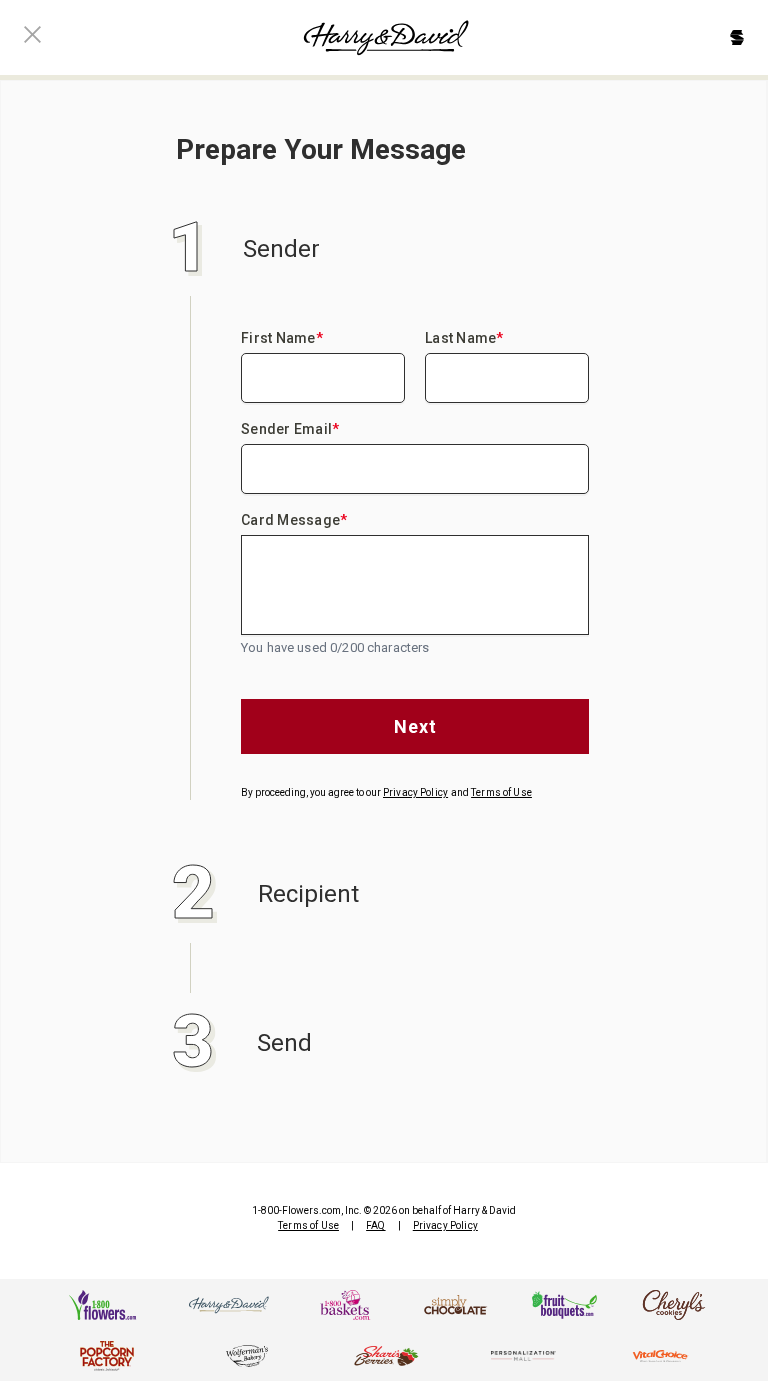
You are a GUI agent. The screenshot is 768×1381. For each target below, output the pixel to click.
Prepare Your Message (321, 149)
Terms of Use (501, 792)
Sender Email (290, 429)
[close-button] (32, 38)
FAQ (375, 1225)
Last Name (464, 338)
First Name (282, 338)
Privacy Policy (415, 792)
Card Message (294, 520)
